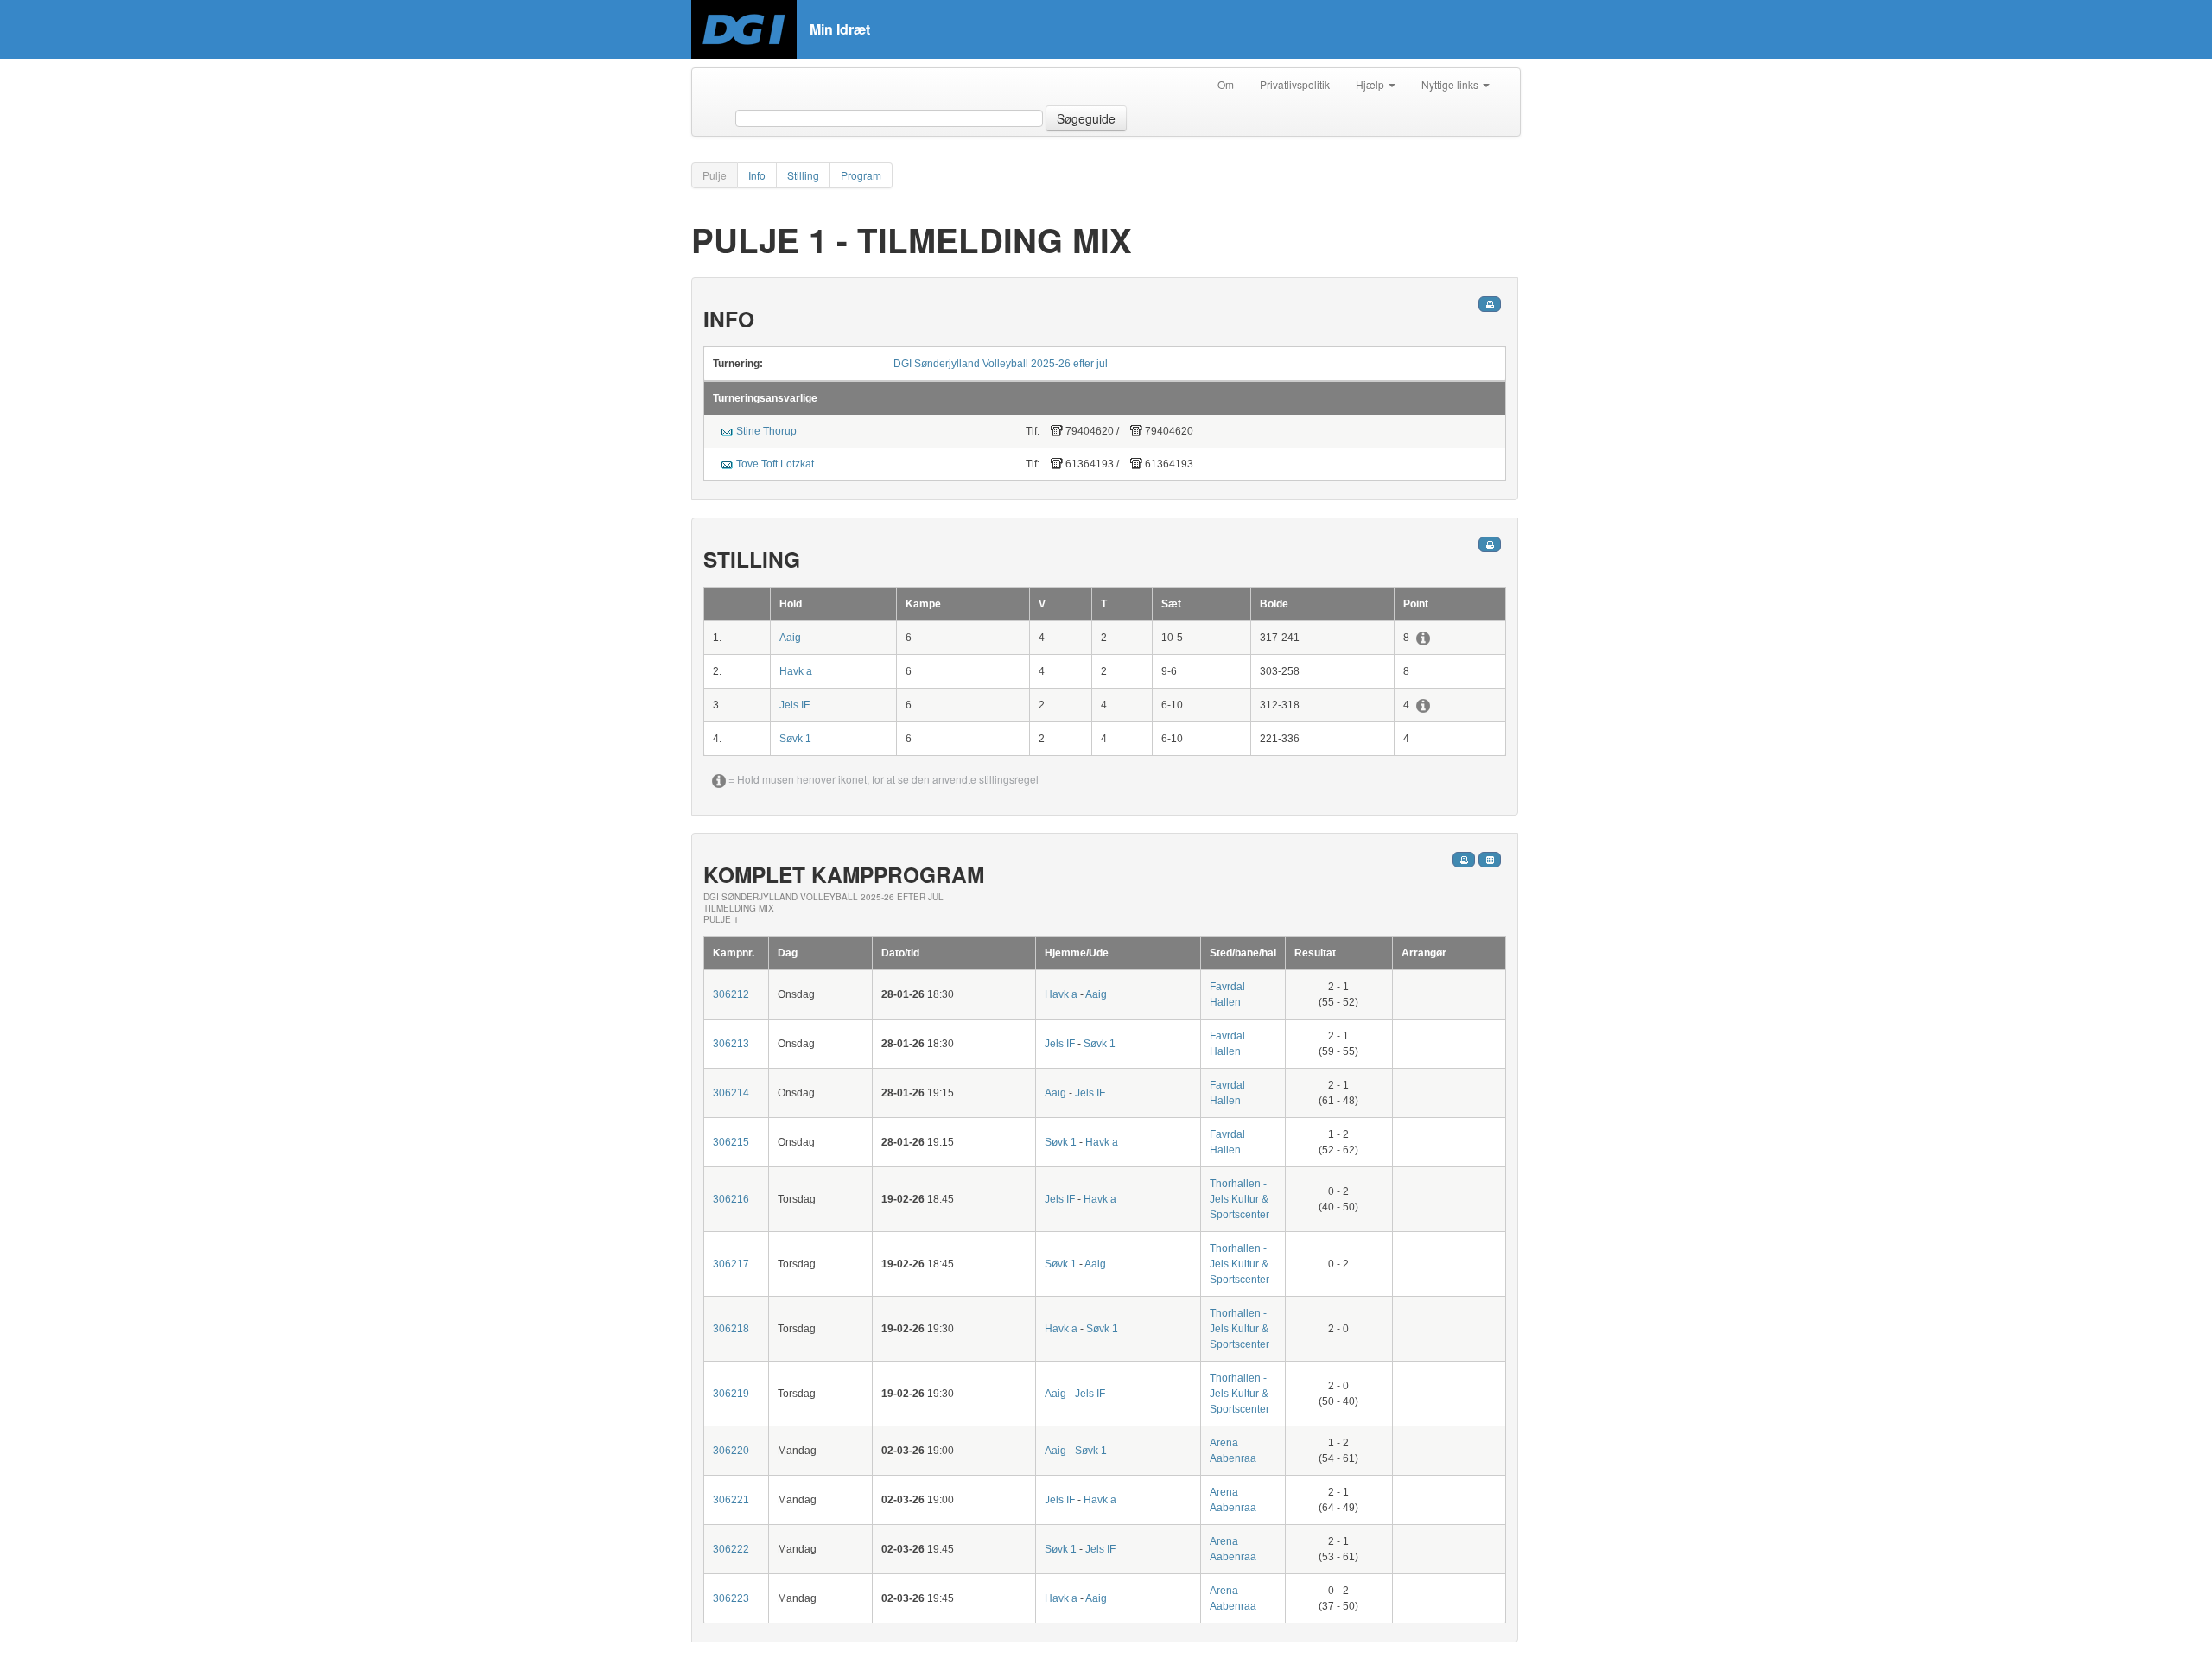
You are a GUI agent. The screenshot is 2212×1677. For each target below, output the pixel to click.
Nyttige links (1451, 84)
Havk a (796, 671)
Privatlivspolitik (1295, 84)
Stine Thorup (766, 431)
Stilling (803, 175)
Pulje (715, 175)
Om (1226, 84)
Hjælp (1371, 84)
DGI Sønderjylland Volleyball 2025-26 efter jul (1001, 364)
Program (861, 175)
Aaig (790, 638)
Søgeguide (1086, 118)
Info (757, 175)
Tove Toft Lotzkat (775, 464)
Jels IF (795, 705)
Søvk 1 (795, 739)
